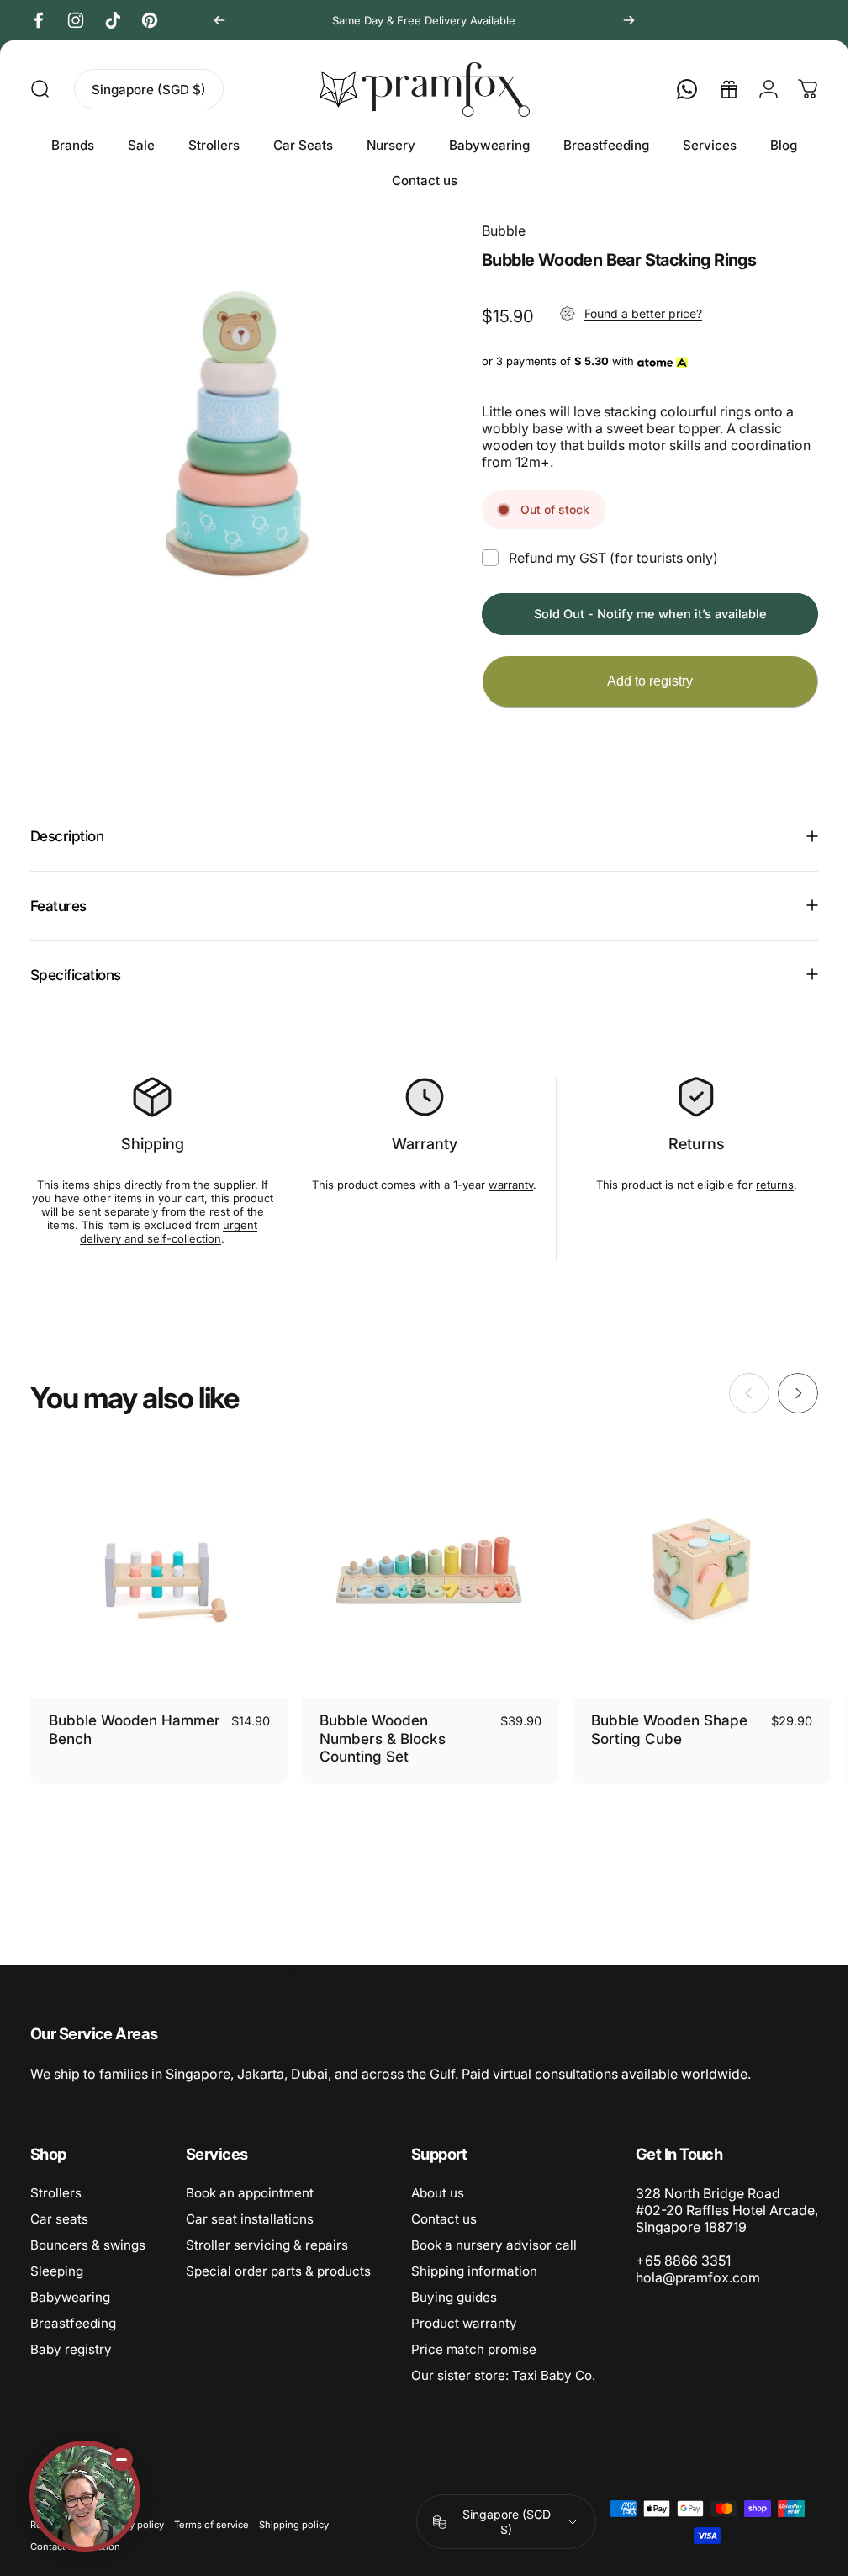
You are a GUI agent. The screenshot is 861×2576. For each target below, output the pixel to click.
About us (438, 2193)
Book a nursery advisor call (494, 2245)
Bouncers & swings (88, 2245)
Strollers (56, 2193)
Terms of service (211, 2525)
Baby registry (71, 2349)
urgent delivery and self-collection (169, 1232)
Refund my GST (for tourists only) (613, 558)
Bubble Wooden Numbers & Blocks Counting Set (383, 1738)
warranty (511, 1185)
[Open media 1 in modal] (239, 429)
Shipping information (474, 2271)
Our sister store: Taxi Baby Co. (503, 2375)
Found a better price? (643, 313)
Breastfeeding (73, 2323)
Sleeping (57, 2271)
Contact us (444, 2219)
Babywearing (70, 2297)
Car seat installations (250, 2219)
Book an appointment (250, 2193)
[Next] (629, 20)
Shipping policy (294, 2525)
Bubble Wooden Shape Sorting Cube (669, 1729)
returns (775, 1185)
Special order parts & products (278, 2271)
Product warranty (464, 2323)
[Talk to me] (85, 2496)
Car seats (59, 2219)
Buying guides (454, 2297)
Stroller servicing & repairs (267, 2245)
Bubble (504, 231)
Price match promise (474, 2349)
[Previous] (219, 20)
